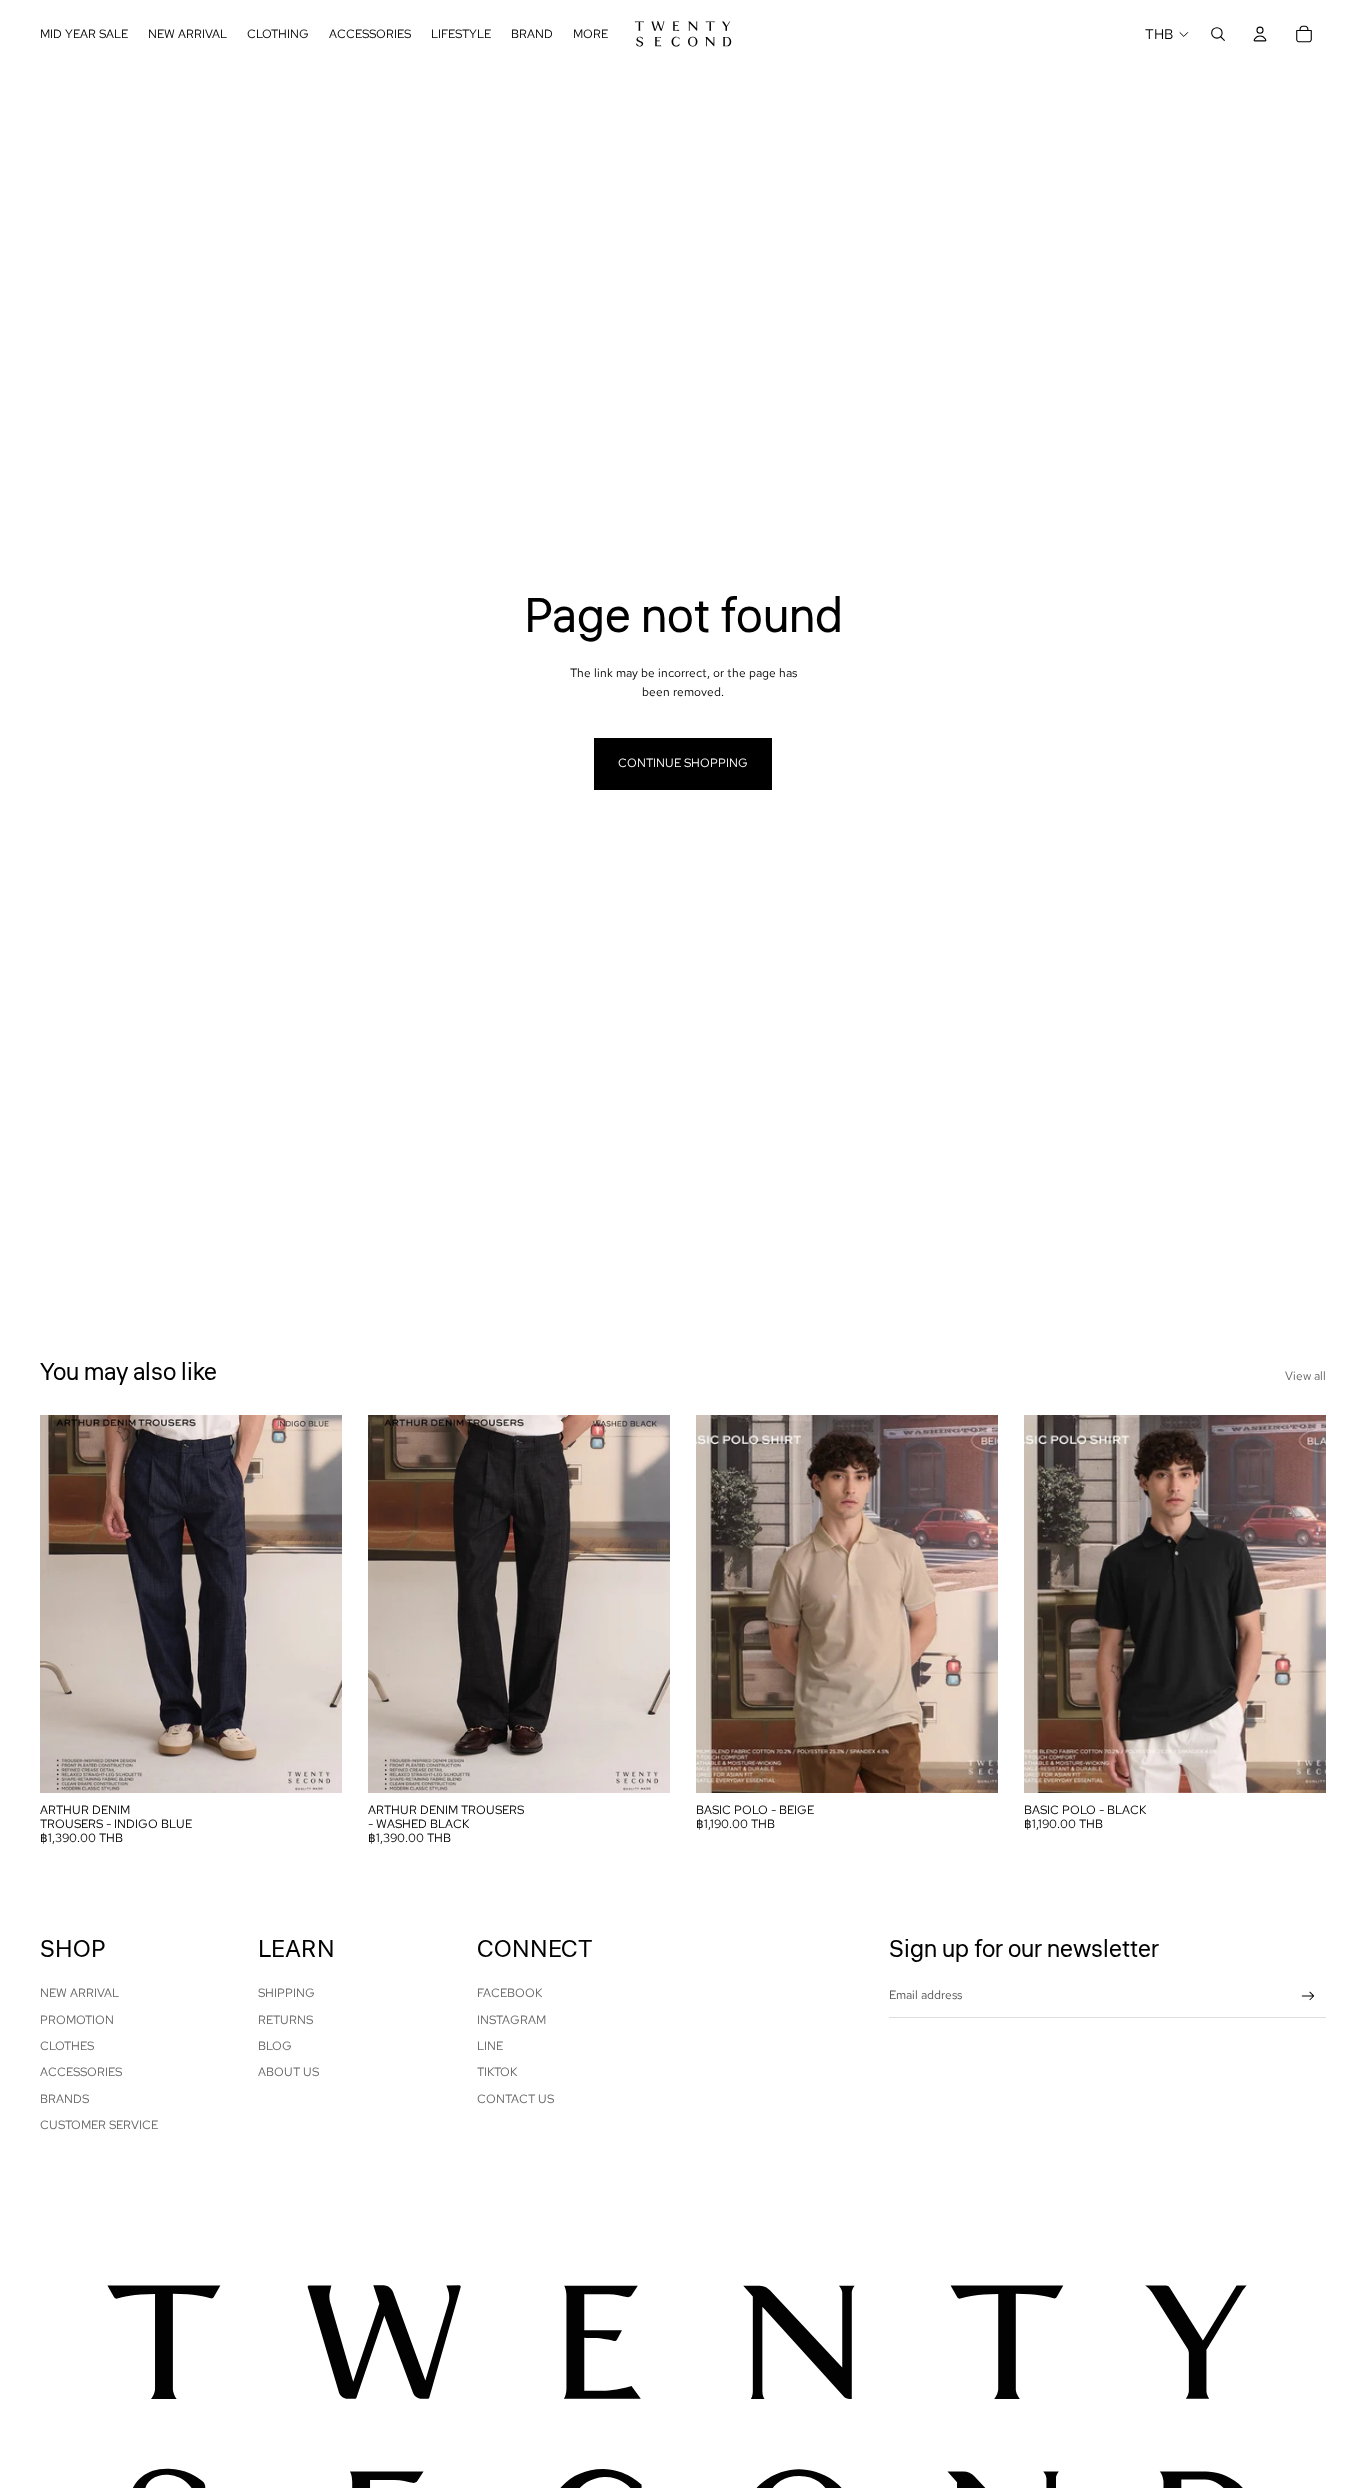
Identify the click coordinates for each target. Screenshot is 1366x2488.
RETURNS (285, 2020)
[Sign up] (1308, 1996)
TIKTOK (497, 2072)
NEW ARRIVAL (79, 1993)
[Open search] (1218, 34)
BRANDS (64, 2099)
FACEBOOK (509, 1993)
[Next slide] (312, 1604)
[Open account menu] (1260, 34)
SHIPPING (286, 1993)
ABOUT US (288, 2072)
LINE (490, 2046)
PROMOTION (77, 2020)
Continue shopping (683, 763)
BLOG (275, 2046)
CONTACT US (515, 2099)
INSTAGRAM (511, 2020)
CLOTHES (67, 2046)
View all (1305, 1376)
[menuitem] (590, 34)
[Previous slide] (70, 1604)
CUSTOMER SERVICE (99, 2125)
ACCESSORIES (81, 2072)
